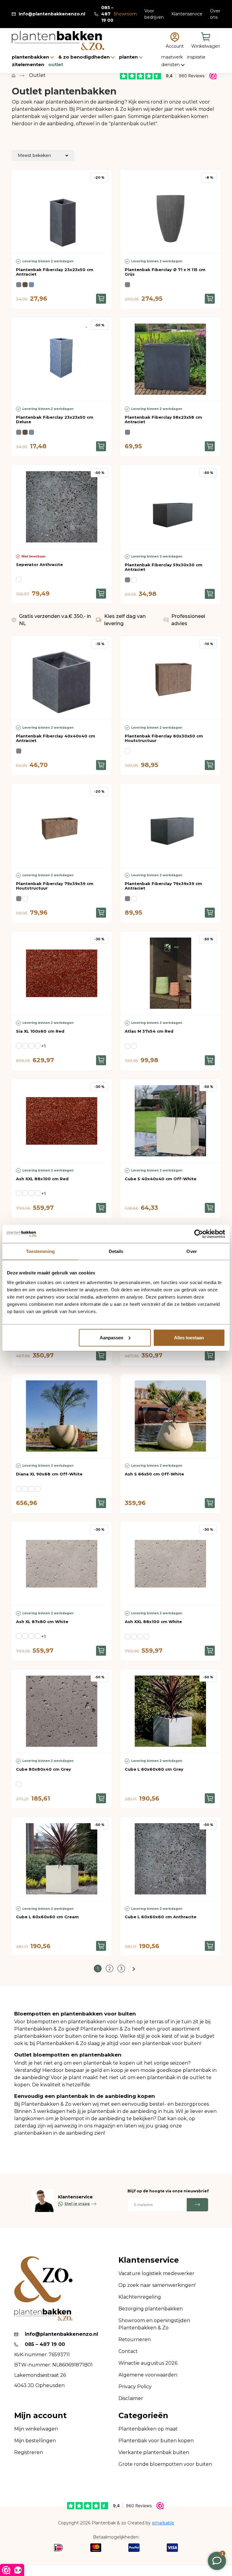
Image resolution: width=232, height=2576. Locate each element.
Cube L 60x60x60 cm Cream (47, 1917)
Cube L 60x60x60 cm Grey (154, 1769)
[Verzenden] (197, 2205)
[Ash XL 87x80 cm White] (62, 1564)
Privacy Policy (135, 2387)
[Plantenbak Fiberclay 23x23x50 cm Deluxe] (62, 359)
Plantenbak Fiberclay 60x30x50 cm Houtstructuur (164, 738)
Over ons (215, 14)
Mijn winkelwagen (36, 2429)
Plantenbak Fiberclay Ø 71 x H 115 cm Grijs (165, 272)
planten (129, 57)
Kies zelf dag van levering (125, 620)
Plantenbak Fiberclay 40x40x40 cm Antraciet (56, 738)
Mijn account (40, 2416)
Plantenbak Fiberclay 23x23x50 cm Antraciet (55, 272)
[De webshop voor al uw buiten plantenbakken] (13, 75)
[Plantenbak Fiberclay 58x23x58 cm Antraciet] (170, 359)
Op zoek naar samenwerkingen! (157, 2285)
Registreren (29, 2452)
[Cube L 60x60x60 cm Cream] (62, 1859)
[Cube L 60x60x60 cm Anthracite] (170, 1859)
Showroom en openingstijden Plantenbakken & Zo (154, 2324)
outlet (56, 64)
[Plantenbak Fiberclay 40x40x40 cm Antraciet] (62, 678)
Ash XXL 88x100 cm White (153, 1622)
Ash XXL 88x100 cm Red (42, 1179)
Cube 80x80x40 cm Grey (43, 1769)
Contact (128, 2351)
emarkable (163, 2523)
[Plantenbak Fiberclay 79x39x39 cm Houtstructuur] (62, 826)
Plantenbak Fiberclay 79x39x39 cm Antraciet (163, 886)
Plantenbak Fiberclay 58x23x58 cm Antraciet (163, 420)
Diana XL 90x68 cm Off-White (49, 1474)
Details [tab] (116, 1251)
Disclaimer (131, 2398)
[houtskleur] (25, 285)
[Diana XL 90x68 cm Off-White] (62, 1416)
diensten (171, 65)
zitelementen (29, 64)
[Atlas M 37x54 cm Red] (170, 973)
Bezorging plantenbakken (151, 2309)
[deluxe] (31, 285)
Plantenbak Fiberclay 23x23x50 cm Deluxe (55, 420)
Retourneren (135, 2339)
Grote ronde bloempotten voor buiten (165, 2464)
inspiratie (196, 57)
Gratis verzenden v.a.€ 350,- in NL (55, 620)
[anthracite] (19, 580)
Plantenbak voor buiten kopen (156, 2441)
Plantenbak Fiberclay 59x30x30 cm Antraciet (164, 567)
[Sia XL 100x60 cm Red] (62, 973)
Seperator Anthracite (39, 564)
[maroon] (38, 1489)
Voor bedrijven (154, 14)
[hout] (134, 580)
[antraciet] (19, 285)
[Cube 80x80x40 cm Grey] (62, 1711)
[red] (25, 1046)
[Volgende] (134, 1969)
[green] (31, 1046)
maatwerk (173, 57)
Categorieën (143, 2416)
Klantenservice (187, 14)
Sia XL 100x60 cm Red (40, 1031)
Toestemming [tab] (40, 1251)
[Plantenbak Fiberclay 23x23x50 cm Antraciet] (62, 212)
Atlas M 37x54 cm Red (149, 1031)
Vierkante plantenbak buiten (154, 2452)
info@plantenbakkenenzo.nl (52, 14)
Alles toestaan (189, 1337)
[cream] (38, 1046)
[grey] (19, 1193)
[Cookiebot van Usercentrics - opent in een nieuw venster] (199, 1234)
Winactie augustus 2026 (148, 2363)
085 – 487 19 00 (107, 14)
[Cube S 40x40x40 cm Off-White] (170, 1121)
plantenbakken (31, 57)
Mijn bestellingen (35, 2441)
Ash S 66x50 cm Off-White (154, 1474)
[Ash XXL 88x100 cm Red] (62, 1121)
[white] (38, 1193)
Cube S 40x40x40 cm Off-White (161, 1179)
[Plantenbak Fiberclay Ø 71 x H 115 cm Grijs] (170, 212)
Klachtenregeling (140, 2297)
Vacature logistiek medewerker (156, 2273)
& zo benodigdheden (85, 57)
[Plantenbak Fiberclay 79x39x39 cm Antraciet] (170, 826)
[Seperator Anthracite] (62, 507)
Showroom (125, 14)
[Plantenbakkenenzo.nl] (58, 41)
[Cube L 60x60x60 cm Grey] (170, 1711)
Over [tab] (192, 1251)
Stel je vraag (77, 2204)
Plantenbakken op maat (148, 2429)
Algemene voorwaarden (148, 2375)
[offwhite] (25, 1489)
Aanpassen (111, 1337)
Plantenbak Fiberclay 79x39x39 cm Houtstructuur (55, 886)
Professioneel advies (188, 620)
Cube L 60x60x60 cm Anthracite (161, 1917)
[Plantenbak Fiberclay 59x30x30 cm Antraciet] (170, 507)
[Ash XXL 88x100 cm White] (170, 1564)
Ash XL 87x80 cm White (42, 1622)
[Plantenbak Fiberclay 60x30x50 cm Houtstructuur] (170, 678)
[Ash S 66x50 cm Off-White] (170, 1416)
